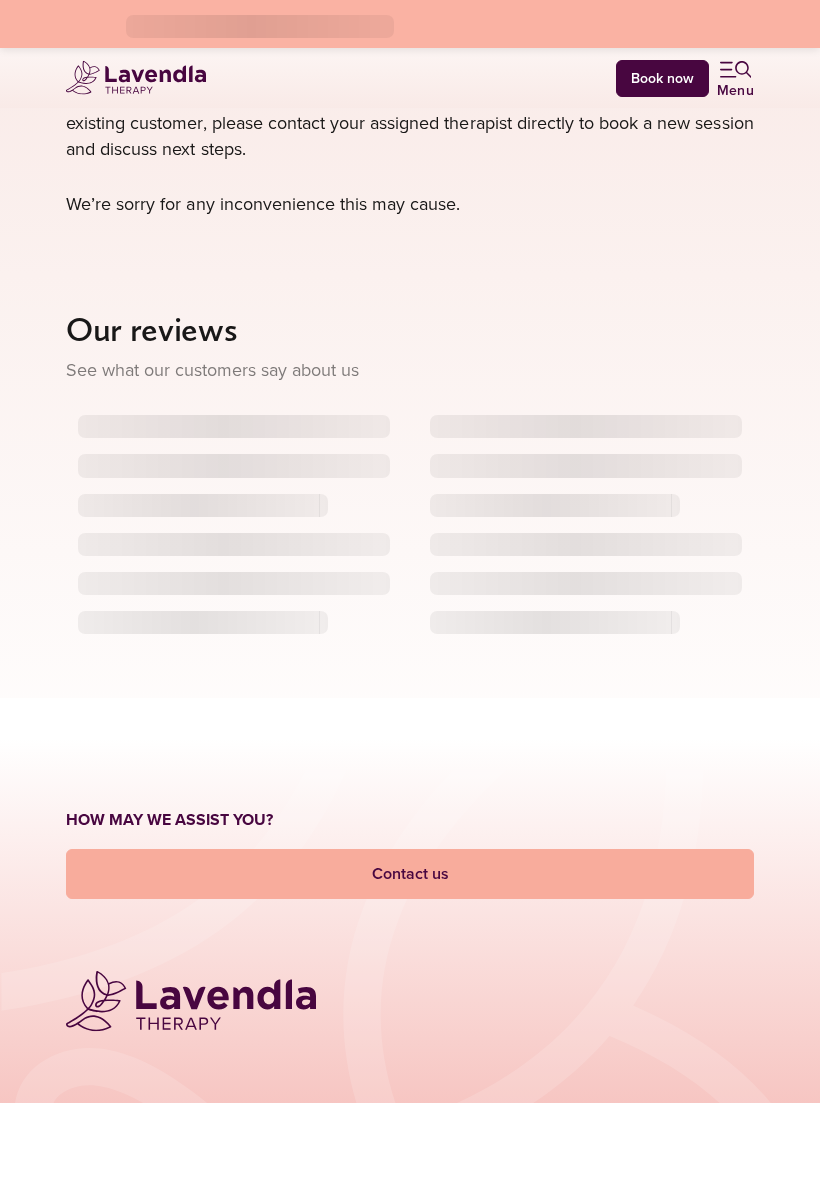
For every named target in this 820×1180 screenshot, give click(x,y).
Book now (662, 78)
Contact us (410, 873)
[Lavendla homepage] (136, 77)
